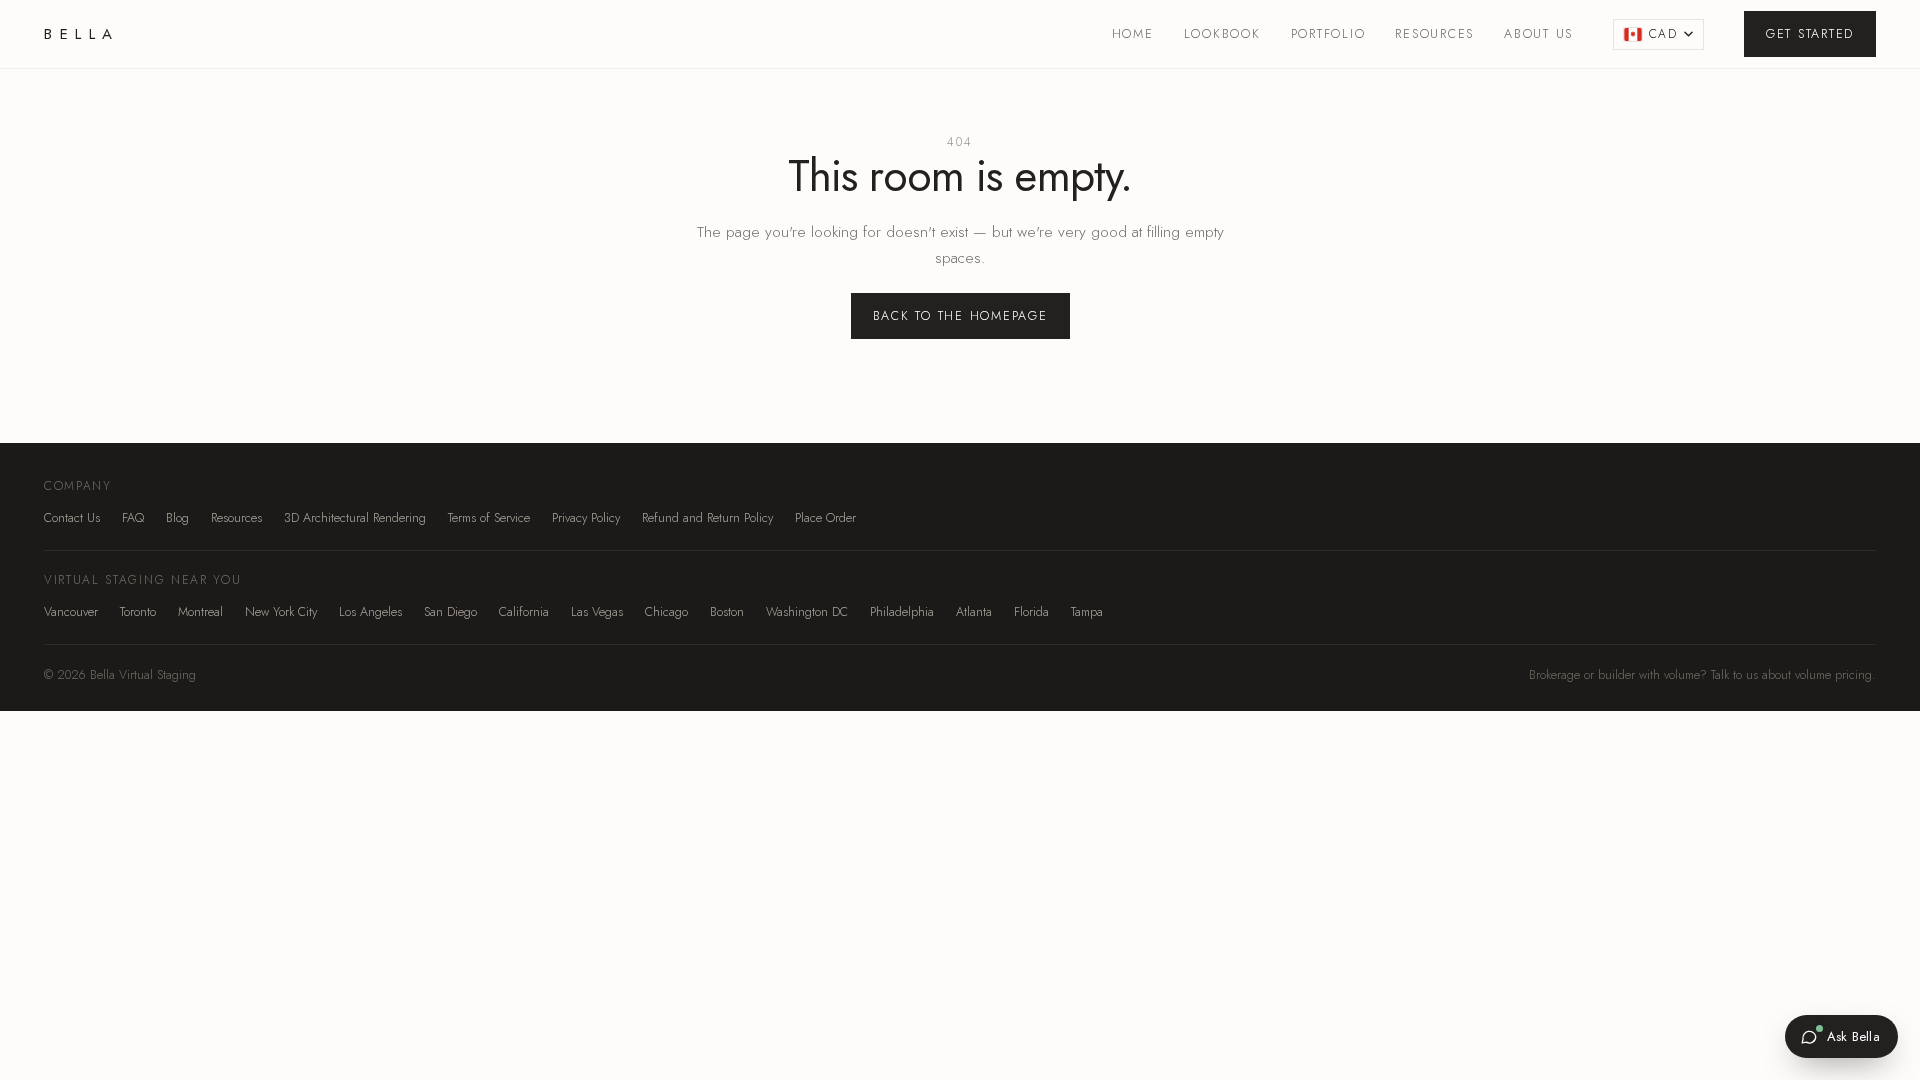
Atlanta (974, 612)
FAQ (133, 518)
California (524, 612)
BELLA (82, 34)
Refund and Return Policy (707, 518)
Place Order (825, 518)
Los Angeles (370, 612)
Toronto (138, 612)
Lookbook (1222, 34)
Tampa (1087, 612)
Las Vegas (597, 612)
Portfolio (1328, 34)
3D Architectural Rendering (355, 518)
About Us (1538, 34)
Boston (727, 612)
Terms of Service (489, 518)
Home (1133, 34)
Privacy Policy (586, 518)
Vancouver (71, 612)
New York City (281, 612)
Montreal (200, 612)
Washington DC (807, 612)
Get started (1810, 34)
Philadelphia (902, 612)
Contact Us (72, 518)
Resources (1434, 34)
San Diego (450, 612)
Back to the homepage (960, 316)
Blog (177, 518)
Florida (1031, 612)
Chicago (666, 612)
